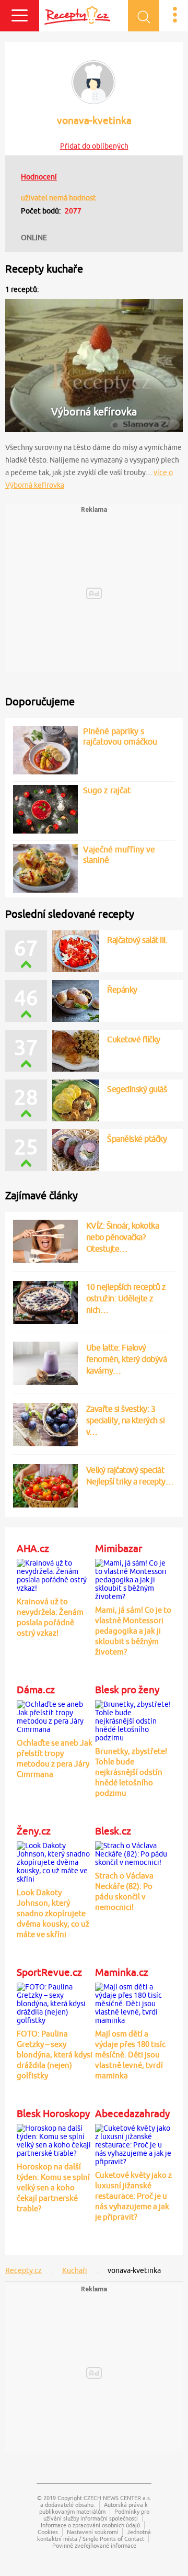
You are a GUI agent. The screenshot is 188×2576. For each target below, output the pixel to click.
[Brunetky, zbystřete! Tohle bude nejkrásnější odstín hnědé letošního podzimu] (133, 1719)
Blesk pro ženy (127, 1690)
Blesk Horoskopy (53, 2113)
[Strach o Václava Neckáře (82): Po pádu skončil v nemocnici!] (133, 1852)
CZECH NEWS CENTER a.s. (118, 2498)
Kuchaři (75, 2270)
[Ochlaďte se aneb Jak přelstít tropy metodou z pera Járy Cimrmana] (55, 1715)
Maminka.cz (122, 1972)
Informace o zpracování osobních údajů (90, 2525)
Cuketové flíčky (134, 1039)
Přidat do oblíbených (94, 146)
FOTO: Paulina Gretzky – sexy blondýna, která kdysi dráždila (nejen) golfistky (55, 2055)
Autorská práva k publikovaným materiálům (94, 2508)
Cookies (48, 2532)
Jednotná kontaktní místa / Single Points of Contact (94, 2535)
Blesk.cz (113, 1831)
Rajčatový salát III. (137, 940)
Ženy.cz (34, 1831)
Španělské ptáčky (137, 1139)
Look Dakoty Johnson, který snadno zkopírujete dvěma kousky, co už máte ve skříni (53, 1913)
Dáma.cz (36, 1690)
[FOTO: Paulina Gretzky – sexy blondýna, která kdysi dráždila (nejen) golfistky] (55, 2002)
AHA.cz (33, 1548)
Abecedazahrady (132, 2113)
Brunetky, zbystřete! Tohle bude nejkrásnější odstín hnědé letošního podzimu (131, 1772)
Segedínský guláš (137, 1089)
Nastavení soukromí (92, 2532)
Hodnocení (39, 177)
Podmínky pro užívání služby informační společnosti (96, 2515)
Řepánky (122, 989)
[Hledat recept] (144, 16)
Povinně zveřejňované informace (94, 2545)
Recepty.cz (23, 2270)
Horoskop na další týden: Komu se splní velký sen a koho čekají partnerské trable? (53, 2187)
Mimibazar (119, 1548)
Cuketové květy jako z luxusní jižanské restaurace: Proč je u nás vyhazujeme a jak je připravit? (133, 2196)
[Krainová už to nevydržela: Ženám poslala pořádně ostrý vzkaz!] (55, 1574)
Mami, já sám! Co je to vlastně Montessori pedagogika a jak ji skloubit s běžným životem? (133, 1631)
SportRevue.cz (49, 1972)
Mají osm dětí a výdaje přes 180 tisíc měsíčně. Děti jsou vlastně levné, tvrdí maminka (130, 2055)
